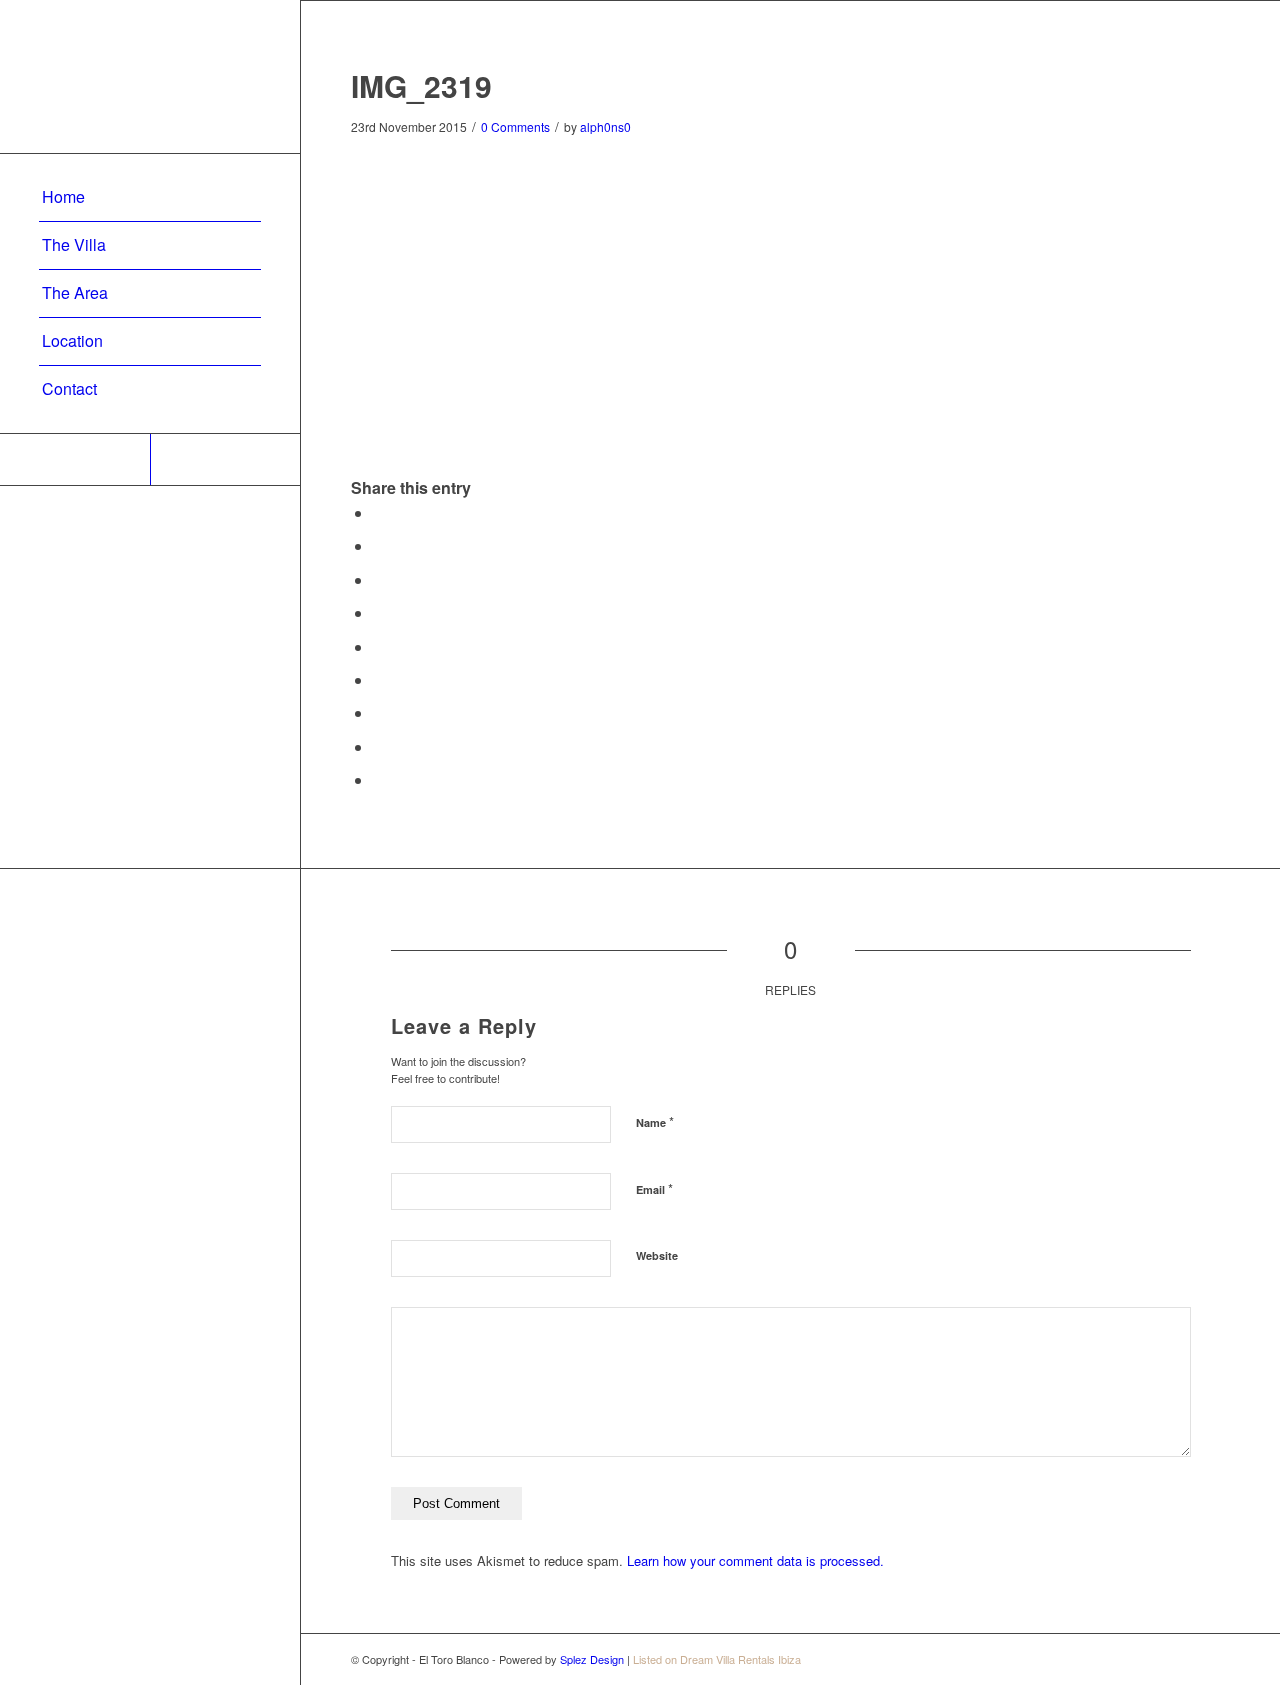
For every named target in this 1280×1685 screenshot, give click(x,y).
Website (657, 1255)
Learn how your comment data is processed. (755, 1560)
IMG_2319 (421, 85)
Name (655, 1121)
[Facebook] (225, 459)
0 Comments (515, 126)
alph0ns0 (605, 126)
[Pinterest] (75, 459)
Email (654, 1188)
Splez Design (592, 1659)
